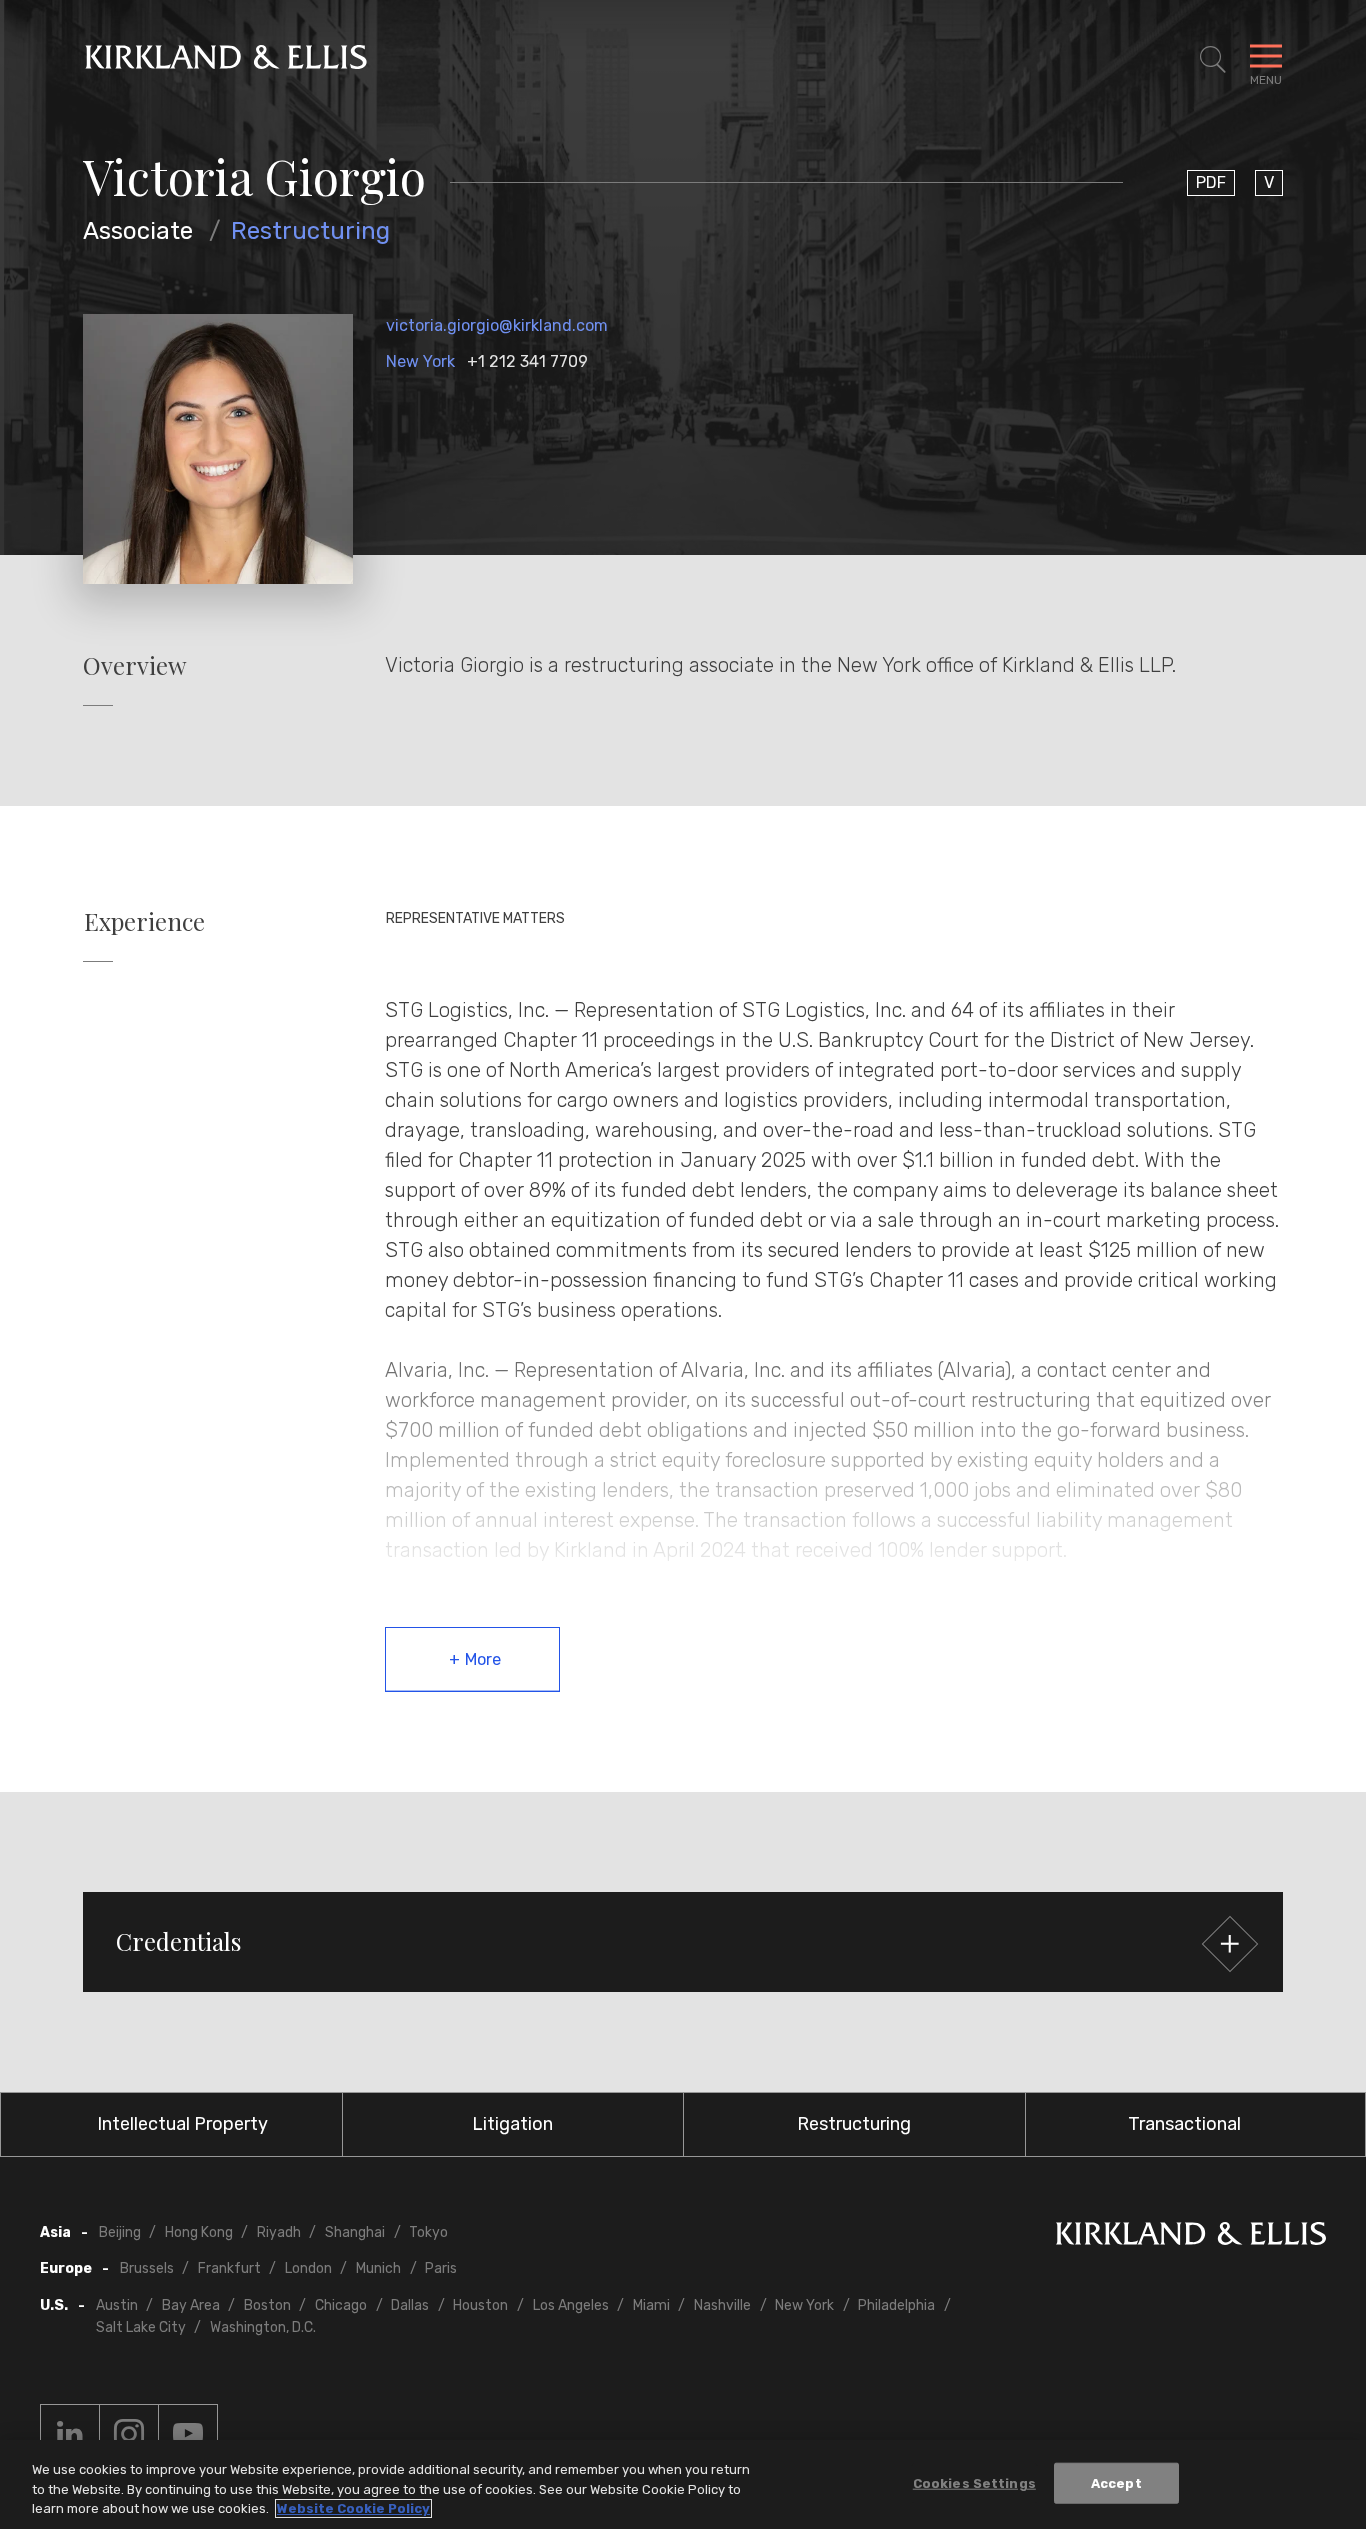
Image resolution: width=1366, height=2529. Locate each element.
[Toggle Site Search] (1213, 60)
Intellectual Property (182, 2124)
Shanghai (355, 2232)
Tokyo (428, 2232)
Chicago (341, 2305)
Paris (441, 2268)
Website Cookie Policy (353, 2508)
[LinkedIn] (70, 2434)
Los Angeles (571, 2305)
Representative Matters (475, 918)
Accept (1116, 2482)
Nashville (722, 2305)
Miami (651, 2305)
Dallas (410, 2305)
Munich (378, 2268)
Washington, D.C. (263, 2327)
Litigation (512, 2124)
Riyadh (279, 2232)
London (308, 2268)
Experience (144, 921)
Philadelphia (896, 2305)
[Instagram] (129, 2434)
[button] (683, 1942)
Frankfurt (229, 2268)
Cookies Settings (974, 2482)
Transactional (1184, 2124)
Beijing (120, 2232)
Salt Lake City (141, 2327)
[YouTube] (188, 2434)
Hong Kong (199, 2232)
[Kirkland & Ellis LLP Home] (1191, 2237)
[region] (683, 2484)
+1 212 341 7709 (527, 361)
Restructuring (310, 231)
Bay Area (191, 2305)
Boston (267, 2305)
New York (420, 361)
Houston (480, 2305)
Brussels (147, 2268)
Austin (117, 2305)
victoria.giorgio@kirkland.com (497, 325)
